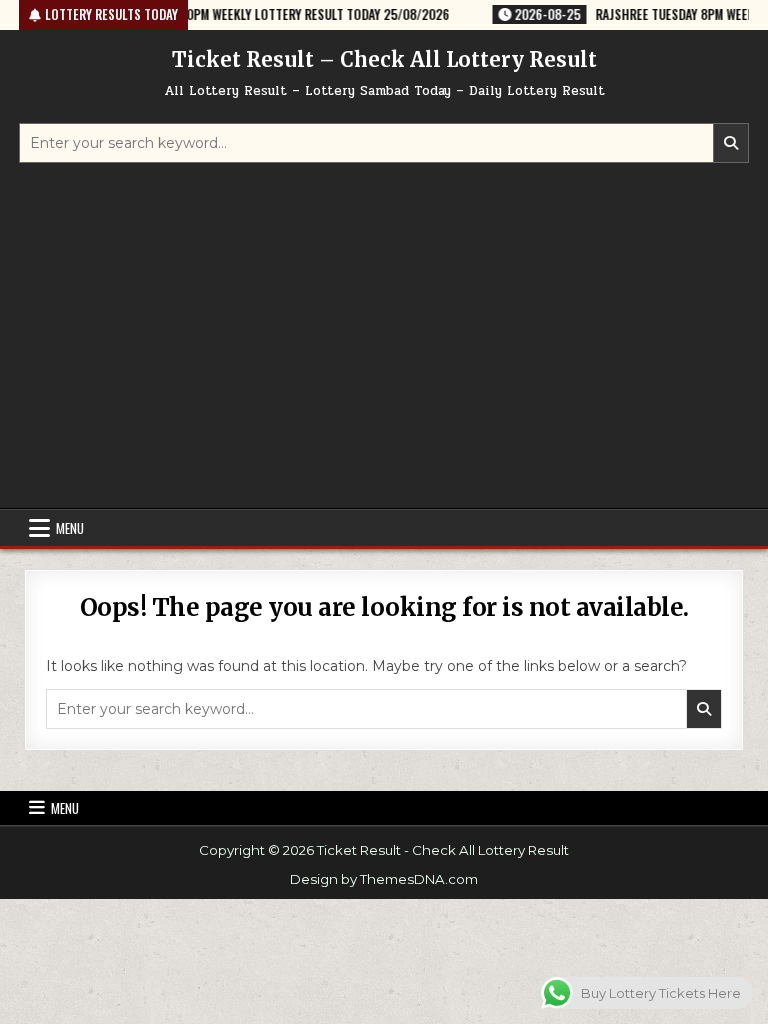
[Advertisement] (384, 338)
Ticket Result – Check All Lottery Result (384, 59)
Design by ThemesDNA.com (384, 879)
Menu (70, 528)
